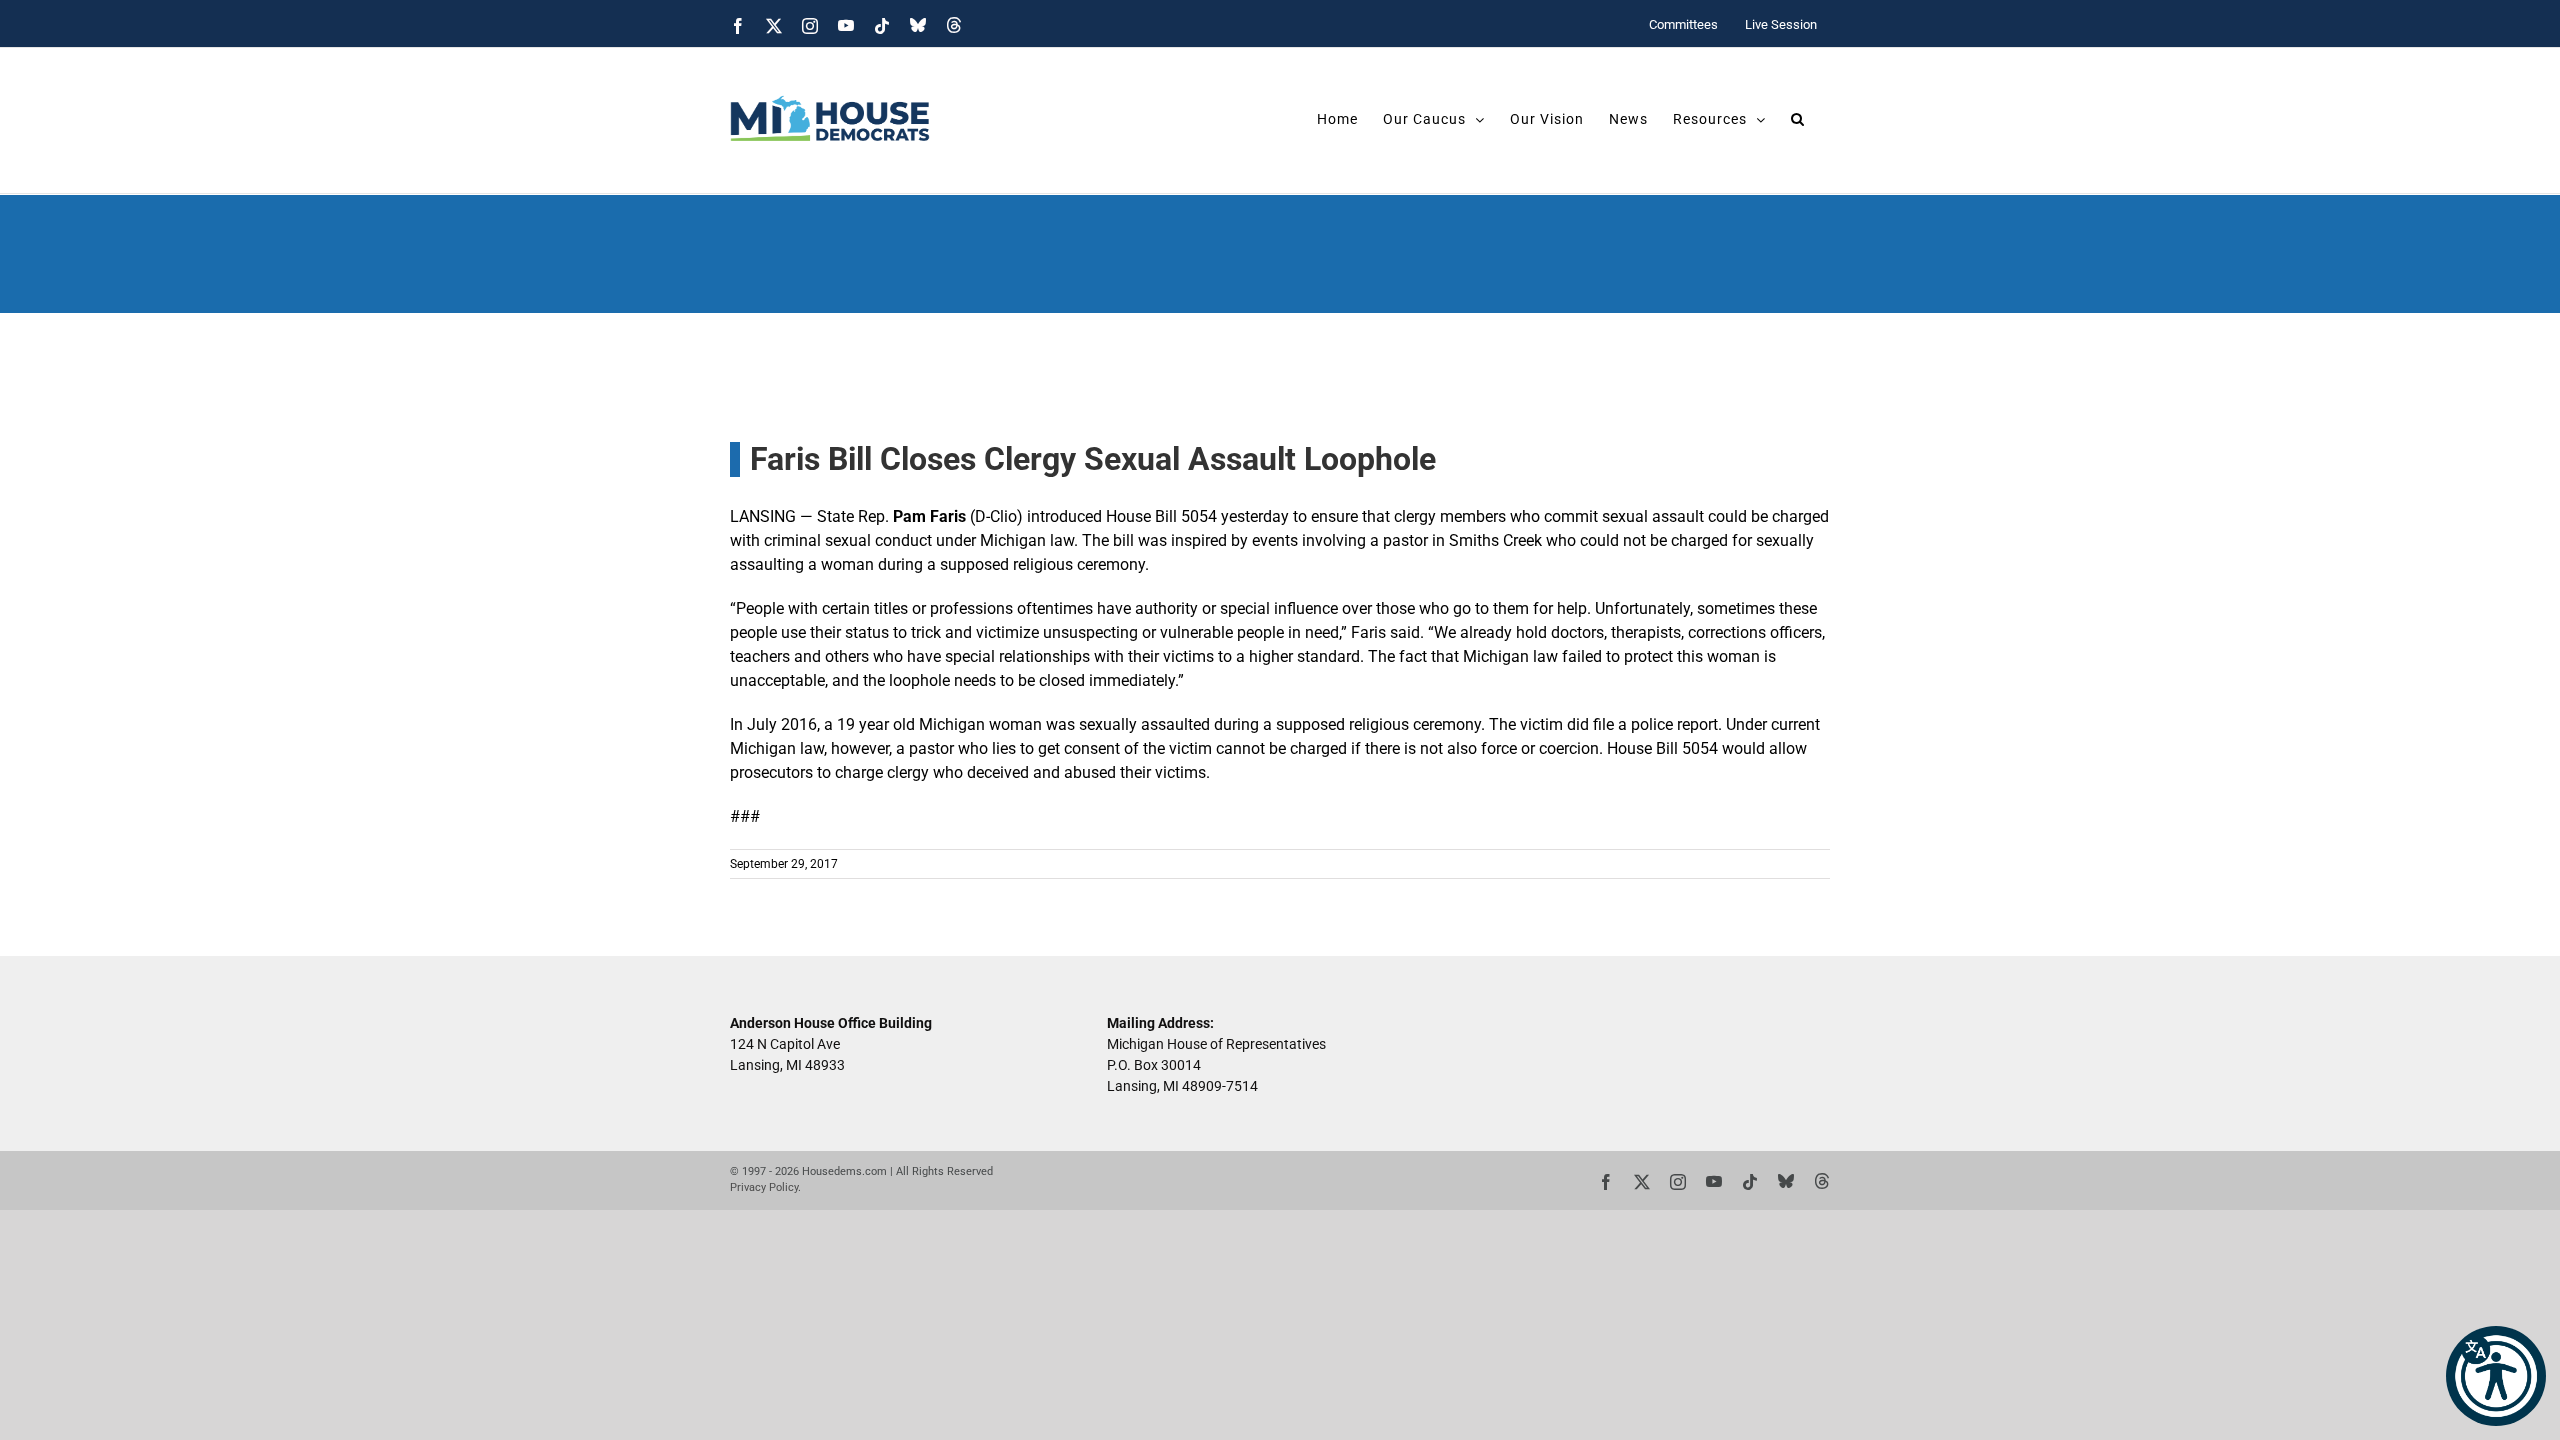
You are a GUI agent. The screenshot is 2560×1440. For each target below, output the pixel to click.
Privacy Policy (764, 1187)
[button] (2496, 1376)
